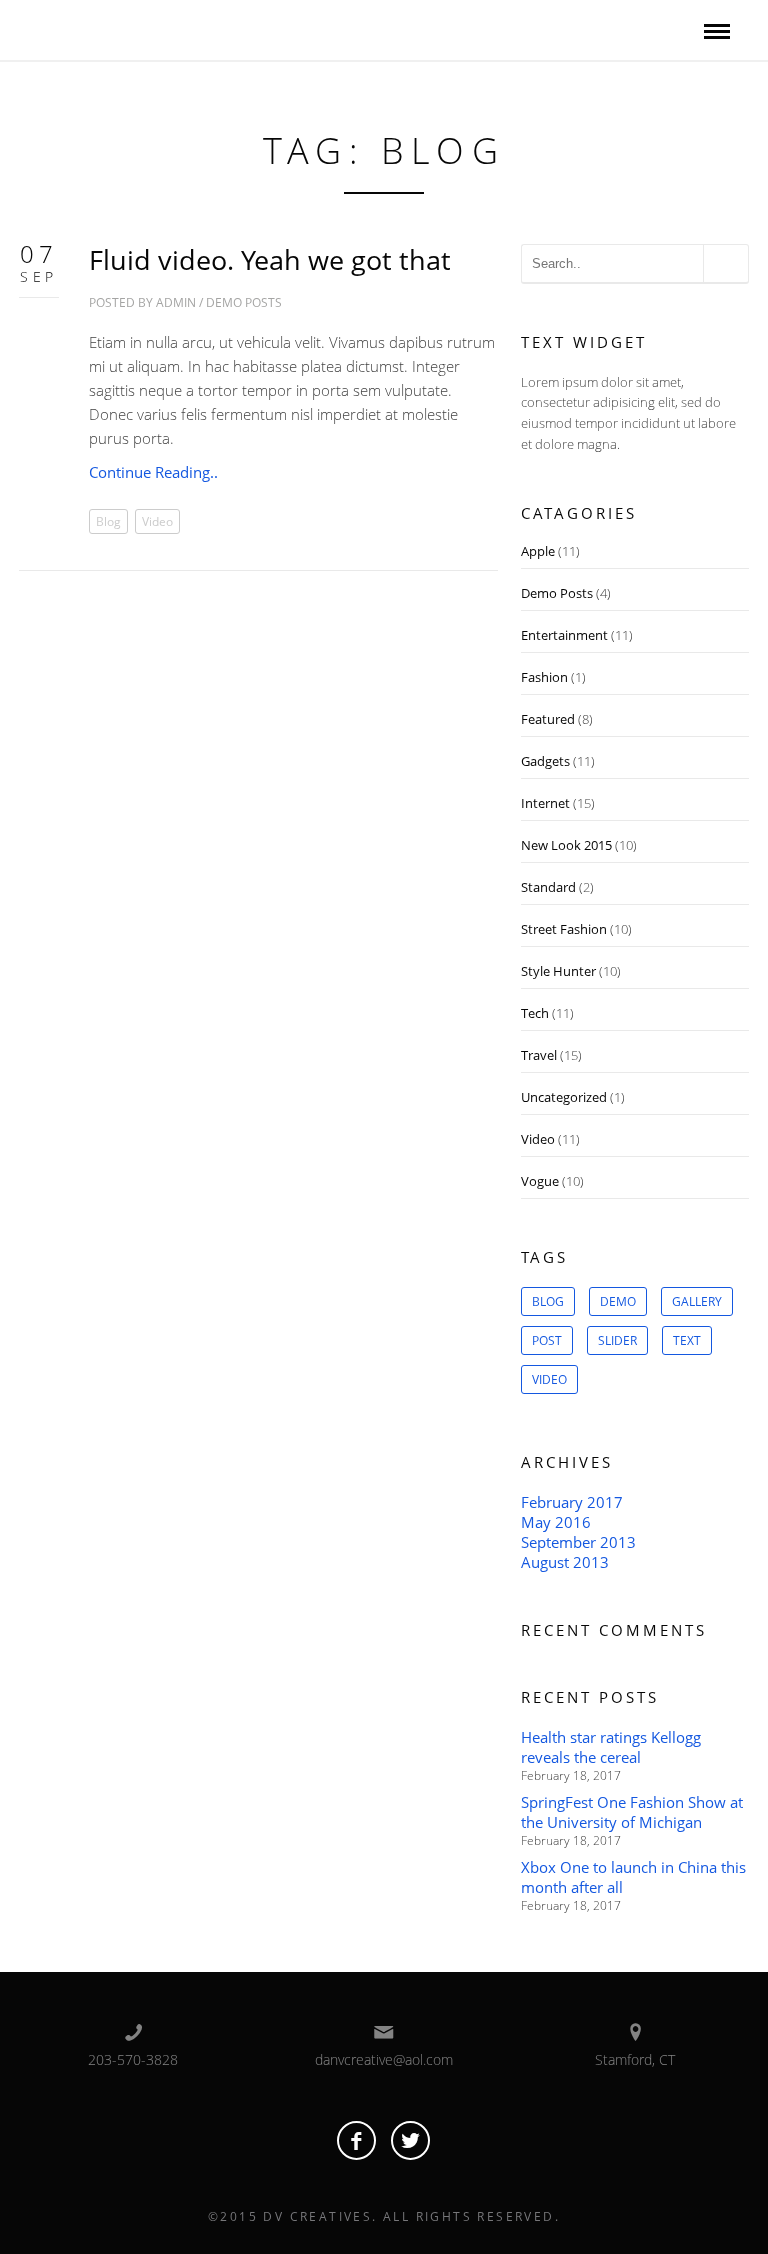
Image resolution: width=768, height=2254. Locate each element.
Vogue (540, 1181)
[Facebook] (356, 2140)
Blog (108, 521)
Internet (545, 803)
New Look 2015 (566, 845)
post (547, 1340)
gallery (697, 1301)
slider (617, 1340)
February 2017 (572, 1502)
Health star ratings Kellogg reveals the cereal (611, 1747)
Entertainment (564, 635)
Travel (539, 1055)
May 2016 (556, 1522)
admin (176, 302)
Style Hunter (558, 971)
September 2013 (578, 1542)
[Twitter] (410, 2140)
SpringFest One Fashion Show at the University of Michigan (632, 1812)
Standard (548, 887)
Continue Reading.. (153, 472)
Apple (538, 551)
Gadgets (545, 761)
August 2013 (565, 1562)
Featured (548, 719)
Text (687, 1340)
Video (157, 521)
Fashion (544, 677)
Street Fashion (564, 929)
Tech (535, 1013)
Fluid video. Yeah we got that (270, 259)
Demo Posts (244, 302)
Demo (618, 1301)
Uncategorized (564, 1097)
